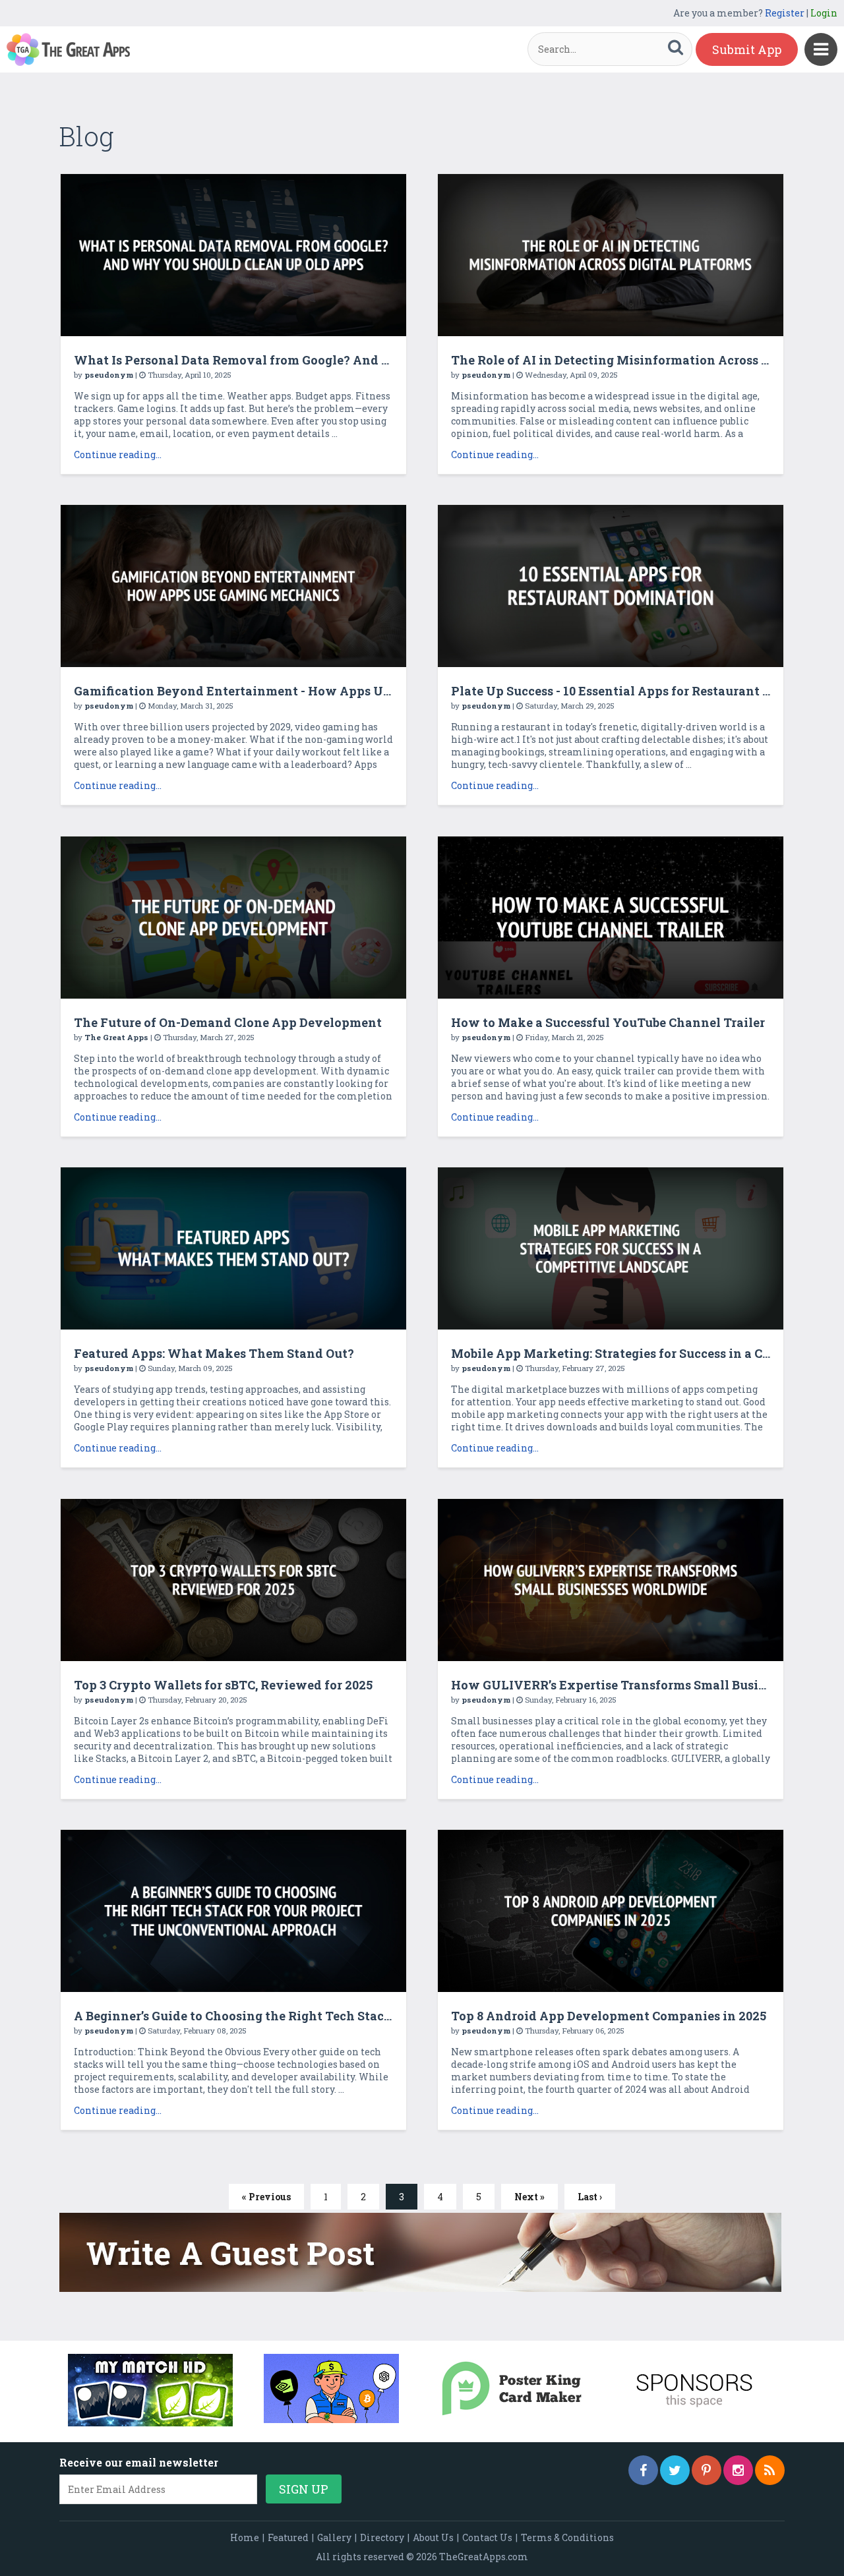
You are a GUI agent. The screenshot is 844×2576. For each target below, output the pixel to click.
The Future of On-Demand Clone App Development (228, 1022)
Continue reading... (118, 454)
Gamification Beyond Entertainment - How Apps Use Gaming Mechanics (295, 691)
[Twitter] (675, 2470)
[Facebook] (643, 2470)
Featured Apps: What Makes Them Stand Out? (214, 1353)
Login (824, 13)
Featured (288, 2537)
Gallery (334, 2537)
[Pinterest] (707, 2470)
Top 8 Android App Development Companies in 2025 (609, 2016)
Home (245, 2537)
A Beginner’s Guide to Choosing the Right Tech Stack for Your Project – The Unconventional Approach (384, 2016)
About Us (433, 2537)
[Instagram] (738, 2470)
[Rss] (770, 2470)
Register (785, 13)
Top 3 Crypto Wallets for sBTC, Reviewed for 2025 (223, 1685)
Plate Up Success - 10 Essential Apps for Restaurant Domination (644, 691)
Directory (382, 2537)
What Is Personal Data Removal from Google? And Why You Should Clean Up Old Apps (337, 360)
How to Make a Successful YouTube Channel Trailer (608, 1022)
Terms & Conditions (567, 2537)
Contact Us (487, 2537)
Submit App (747, 49)
